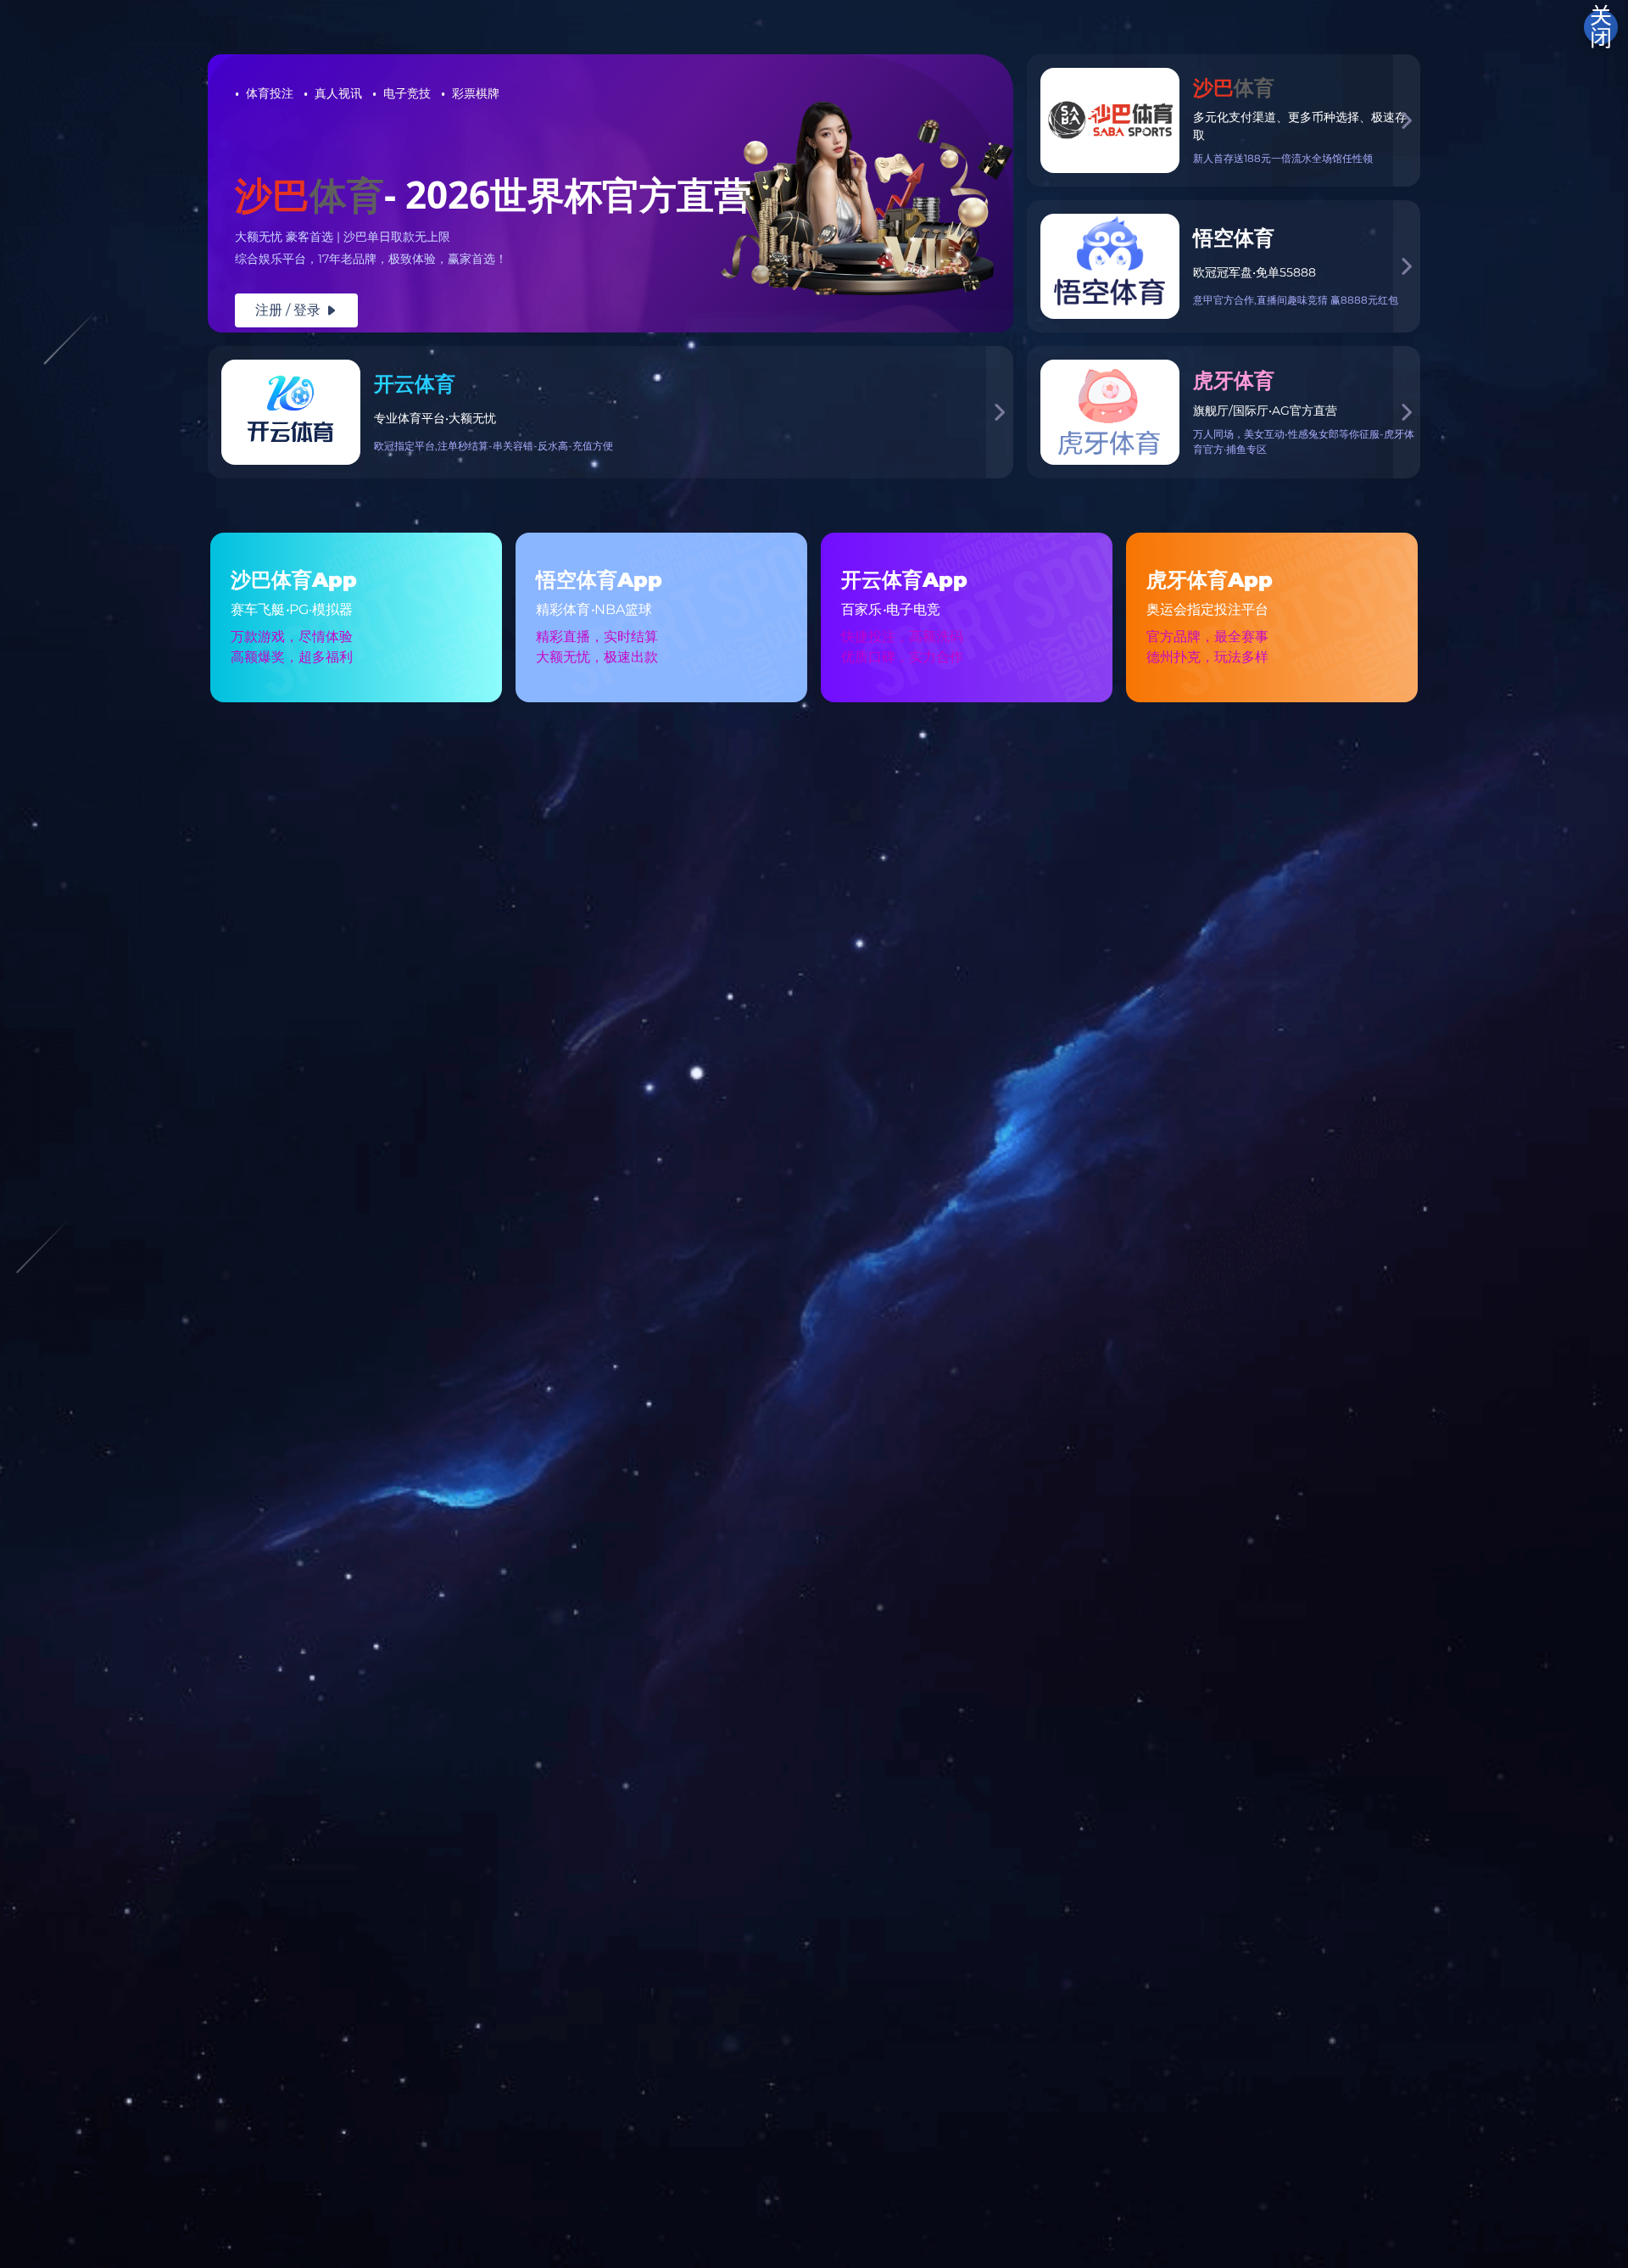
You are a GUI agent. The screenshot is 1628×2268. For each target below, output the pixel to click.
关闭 (1601, 27)
